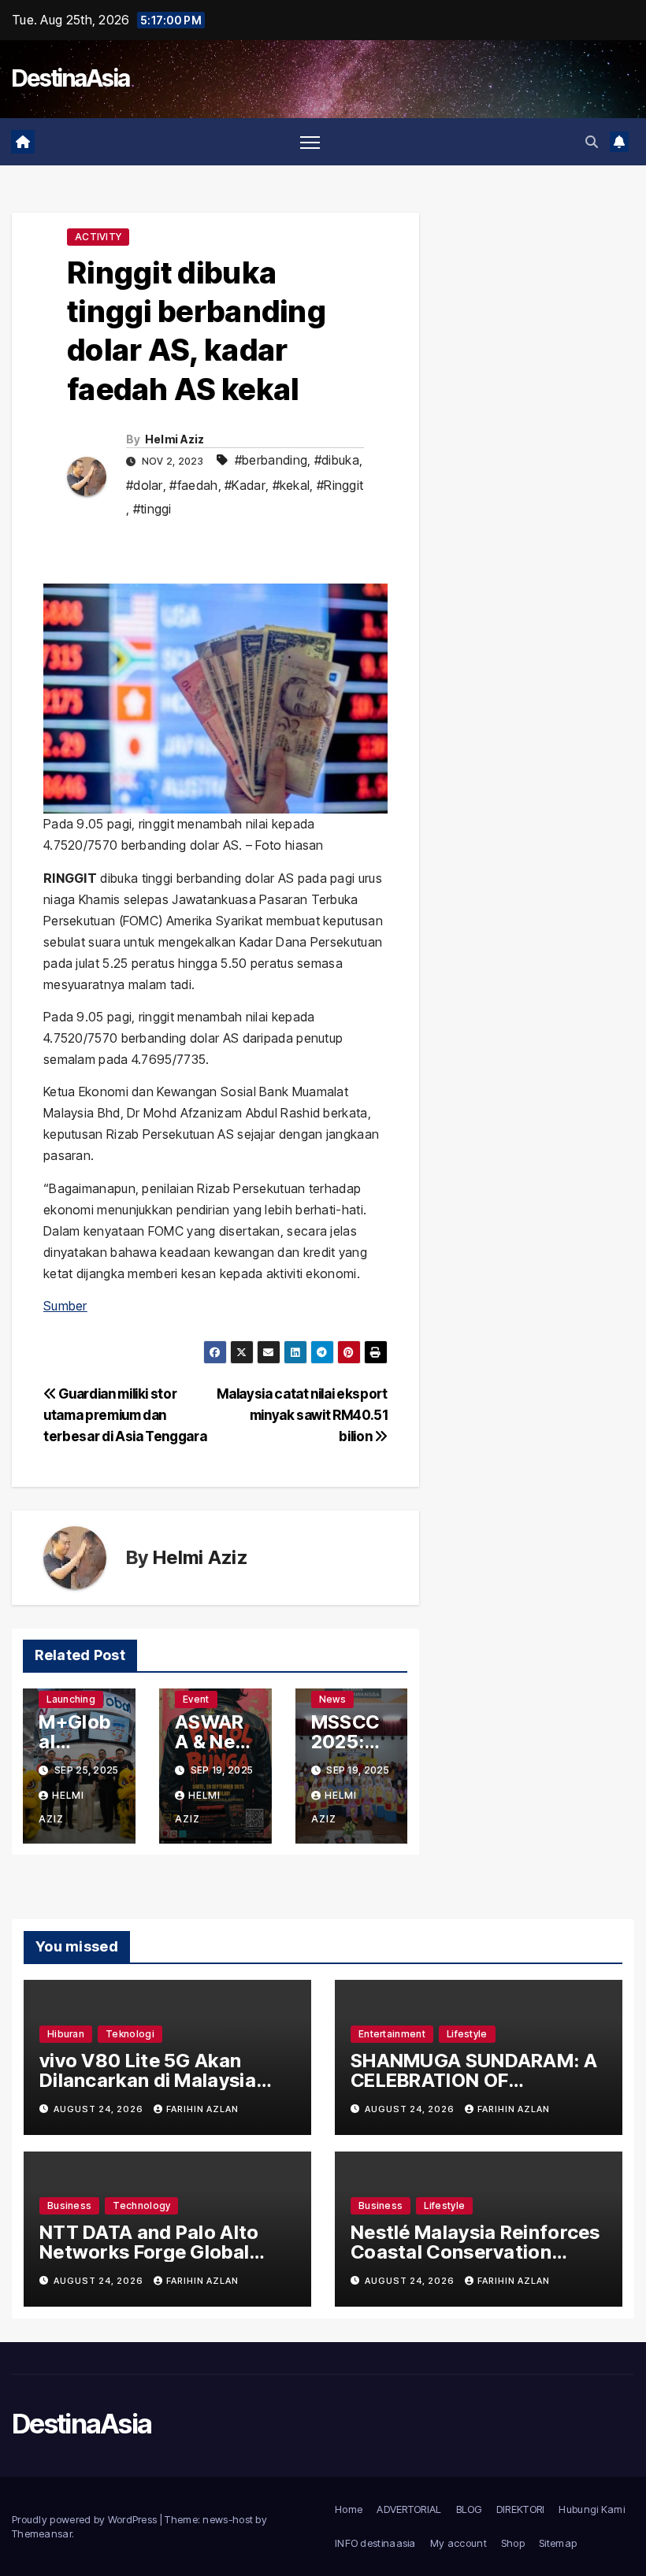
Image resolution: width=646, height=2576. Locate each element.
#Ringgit (340, 485)
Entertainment (392, 2034)
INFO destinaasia (375, 2543)
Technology (141, 2205)
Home (349, 2509)
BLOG (469, 2509)
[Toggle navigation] (310, 142)
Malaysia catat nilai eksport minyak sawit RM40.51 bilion (302, 1415)
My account (459, 2543)
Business (69, 2205)
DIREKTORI (521, 2509)
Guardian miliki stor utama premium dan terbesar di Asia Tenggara (125, 1415)
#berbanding (271, 460)
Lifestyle (467, 2034)
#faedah (193, 485)
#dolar (145, 485)
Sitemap (558, 2543)
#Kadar (245, 485)
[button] (592, 142)
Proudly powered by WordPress (86, 2519)
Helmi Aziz (175, 439)
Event (196, 1699)
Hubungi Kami (592, 2509)
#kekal (291, 485)
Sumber (65, 1306)
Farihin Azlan (202, 2109)
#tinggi (152, 509)
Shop (513, 2543)
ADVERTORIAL (409, 2509)
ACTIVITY (98, 237)
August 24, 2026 (100, 2109)
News (332, 1699)
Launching (71, 1699)
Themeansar (42, 2533)
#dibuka (337, 460)
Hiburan (66, 2034)
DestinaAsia (71, 78)
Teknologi (130, 2034)
